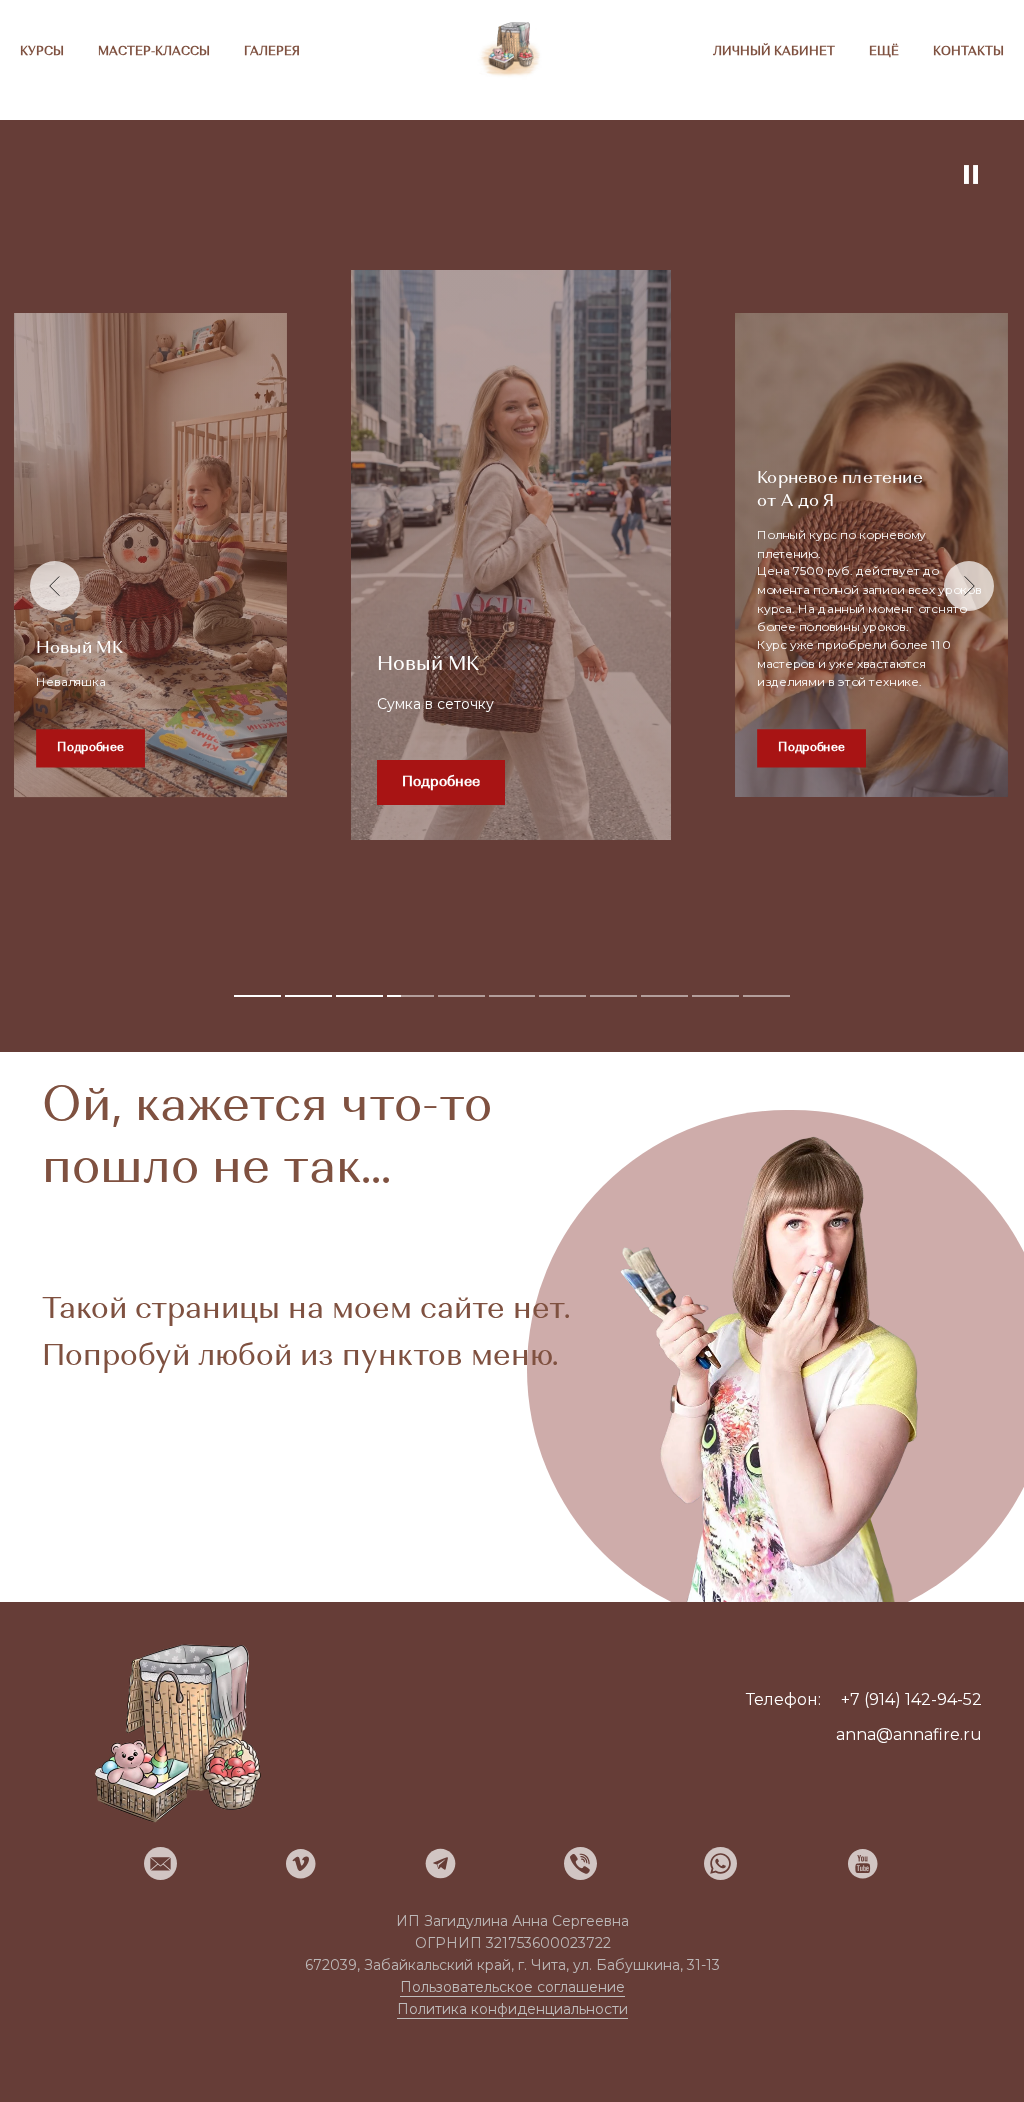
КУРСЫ (42, 52)
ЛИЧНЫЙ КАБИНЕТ (774, 52)
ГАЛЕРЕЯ (272, 52)
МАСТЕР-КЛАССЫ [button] (154, 52)
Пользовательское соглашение (512, 1987)
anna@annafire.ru (909, 1734)
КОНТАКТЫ (968, 52)
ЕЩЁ (884, 52)
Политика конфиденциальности (512, 2009)
